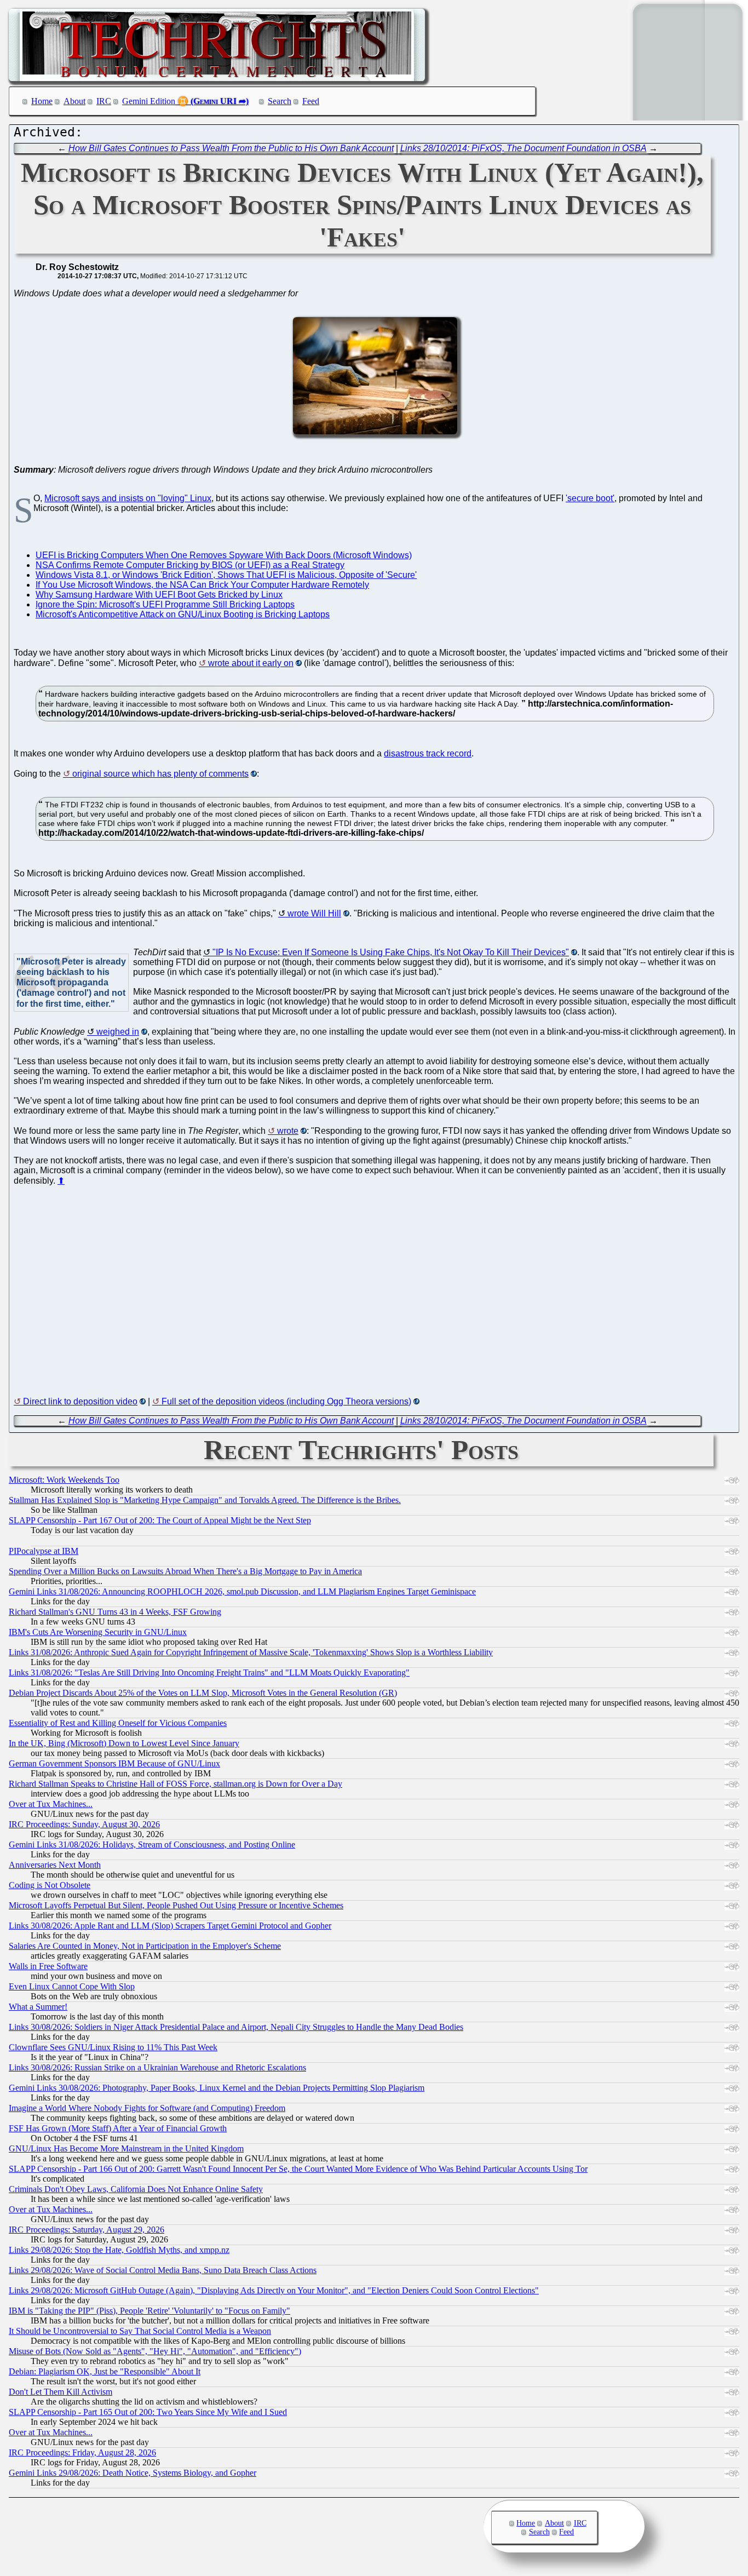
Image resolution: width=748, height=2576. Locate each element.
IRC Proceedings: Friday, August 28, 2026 (82, 2452)
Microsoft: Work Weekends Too (64, 1480)
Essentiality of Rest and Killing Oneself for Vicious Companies (118, 1723)
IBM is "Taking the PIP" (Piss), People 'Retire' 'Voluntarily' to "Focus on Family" (149, 2311)
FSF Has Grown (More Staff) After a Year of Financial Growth (118, 2128)
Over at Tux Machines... (51, 1804)
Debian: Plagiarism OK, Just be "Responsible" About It (105, 2371)
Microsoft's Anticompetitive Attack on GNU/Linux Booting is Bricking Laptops (183, 614)
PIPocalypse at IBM (44, 1551)
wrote (288, 1131)
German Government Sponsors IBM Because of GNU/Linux (114, 1763)
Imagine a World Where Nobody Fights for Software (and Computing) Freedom (147, 2108)
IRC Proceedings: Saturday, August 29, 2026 (87, 2230)
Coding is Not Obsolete (50, 1885)
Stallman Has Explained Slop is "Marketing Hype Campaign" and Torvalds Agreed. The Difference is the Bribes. (205, 1500)
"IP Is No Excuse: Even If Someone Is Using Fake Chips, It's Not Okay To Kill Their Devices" (391, 952)
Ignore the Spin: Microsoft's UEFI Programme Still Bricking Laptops (165, 604)
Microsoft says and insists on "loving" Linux (128, 498)
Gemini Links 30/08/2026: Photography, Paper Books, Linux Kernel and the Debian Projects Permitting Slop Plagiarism (217, 2088)
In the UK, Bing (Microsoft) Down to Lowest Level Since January (124, 1743)
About (74, 101)
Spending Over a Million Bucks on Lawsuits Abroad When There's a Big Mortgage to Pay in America (185, 1571)
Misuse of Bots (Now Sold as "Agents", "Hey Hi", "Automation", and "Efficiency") (155, 2351)
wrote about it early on (251, 663)
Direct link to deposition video (80, 1401)
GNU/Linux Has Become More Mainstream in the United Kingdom (126, 2148)
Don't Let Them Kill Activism (61, 2392)
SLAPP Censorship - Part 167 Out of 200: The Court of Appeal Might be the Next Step (160, 1520)
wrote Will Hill (314, 913)
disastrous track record (428, 753)
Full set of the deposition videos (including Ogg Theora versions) (286, 1401)
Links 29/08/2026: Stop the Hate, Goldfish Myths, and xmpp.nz (119, 2250)
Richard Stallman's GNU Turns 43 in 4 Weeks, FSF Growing (115, 1612)
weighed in (118, 1032)
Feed (311, 101)
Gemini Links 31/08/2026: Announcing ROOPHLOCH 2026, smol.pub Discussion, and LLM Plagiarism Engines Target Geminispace (242, 1591)
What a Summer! (38, 2007)
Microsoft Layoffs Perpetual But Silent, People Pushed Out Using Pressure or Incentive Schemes (176, 1905)
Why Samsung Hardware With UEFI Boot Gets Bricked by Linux (159, 595)
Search (280, 101)
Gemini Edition (149, 101)
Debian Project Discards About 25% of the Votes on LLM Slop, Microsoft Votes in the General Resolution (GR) (203, 1693)
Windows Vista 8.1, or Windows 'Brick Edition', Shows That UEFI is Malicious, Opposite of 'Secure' (226, 575)
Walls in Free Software (48, 1966)
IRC (104, 101)
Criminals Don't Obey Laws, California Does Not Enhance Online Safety (136, 2189)
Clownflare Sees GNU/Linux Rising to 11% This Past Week (113, 2047)
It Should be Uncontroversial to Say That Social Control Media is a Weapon (140, 2331)
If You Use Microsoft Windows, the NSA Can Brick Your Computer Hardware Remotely (202, 585)
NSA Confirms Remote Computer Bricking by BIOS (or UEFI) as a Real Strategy (190, 565)
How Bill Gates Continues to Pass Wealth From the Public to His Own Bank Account (231, 148)
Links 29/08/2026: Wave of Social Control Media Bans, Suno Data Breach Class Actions (163, 2270)
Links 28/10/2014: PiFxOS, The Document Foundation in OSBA (523, 148)
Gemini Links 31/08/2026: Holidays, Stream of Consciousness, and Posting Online (152, 1844)
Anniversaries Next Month (55, 1865)
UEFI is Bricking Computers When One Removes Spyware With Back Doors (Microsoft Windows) (224, 555)
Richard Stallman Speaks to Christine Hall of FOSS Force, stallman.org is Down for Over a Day (176, 1784)
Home (42, 101)
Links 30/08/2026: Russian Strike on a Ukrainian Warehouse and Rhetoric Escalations (157, 2067)
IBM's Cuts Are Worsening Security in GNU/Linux (98, 1632)
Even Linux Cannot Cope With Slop (72, 1986)
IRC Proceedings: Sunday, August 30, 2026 (84, 1824)
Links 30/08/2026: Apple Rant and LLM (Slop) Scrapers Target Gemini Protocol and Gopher (170, 1926)
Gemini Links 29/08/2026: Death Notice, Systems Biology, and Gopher (133, 2473)
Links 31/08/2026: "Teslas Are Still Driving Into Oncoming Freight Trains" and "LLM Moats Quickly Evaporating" (209, 1673)
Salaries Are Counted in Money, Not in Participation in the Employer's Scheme (145, 1946)
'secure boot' (590, 498)
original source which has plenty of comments (160, 774)
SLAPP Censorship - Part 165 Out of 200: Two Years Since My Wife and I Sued (148, 2412)
